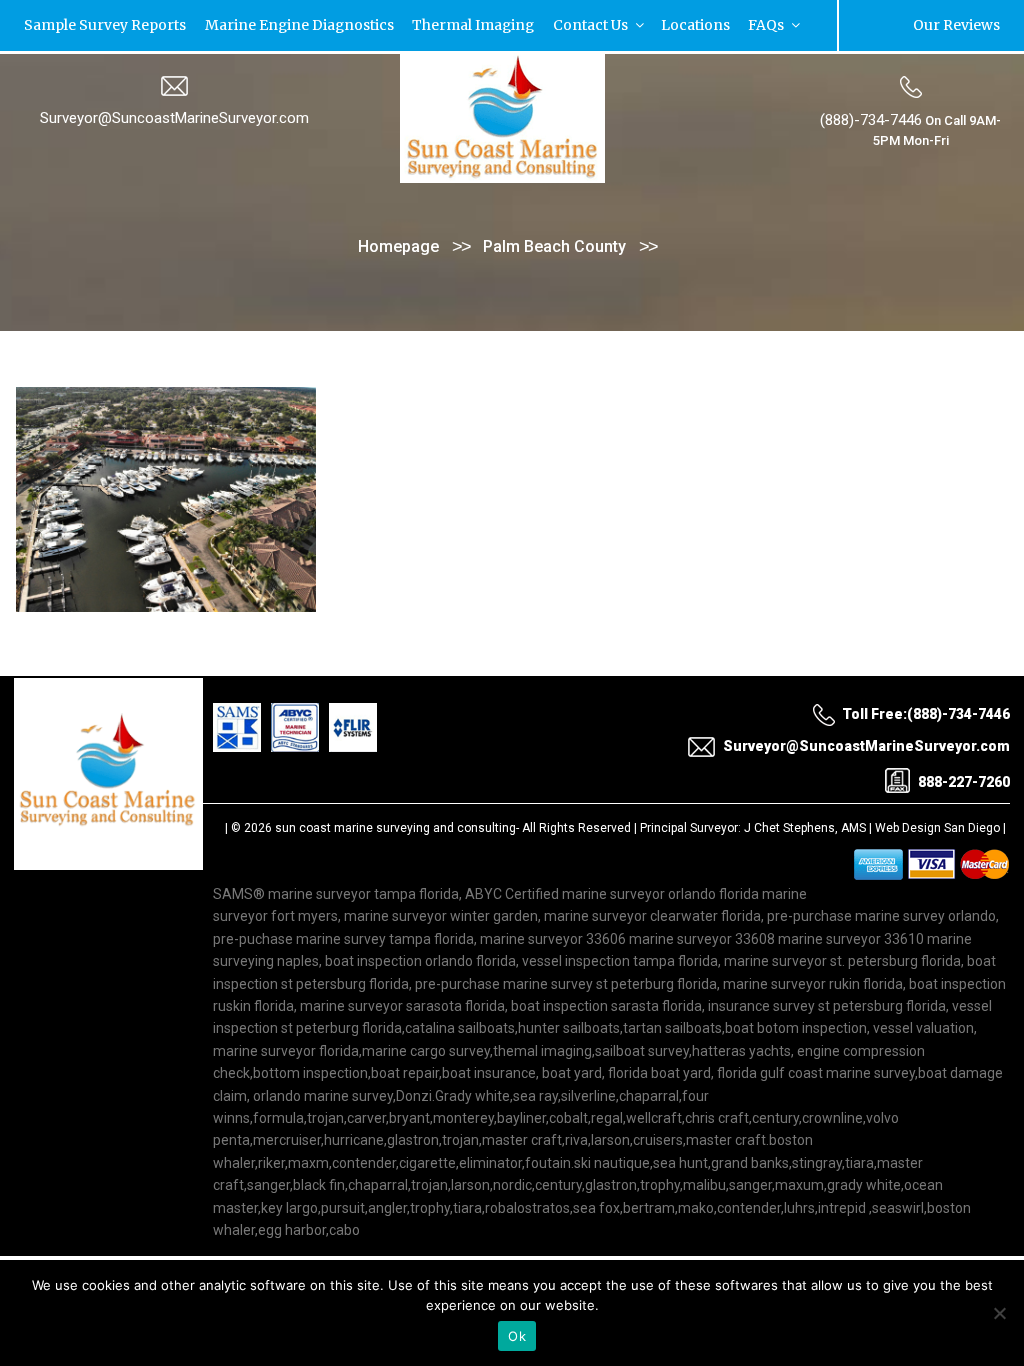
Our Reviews (962, 24)
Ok (517, 1336)
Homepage (398, 245)
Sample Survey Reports (98, 24)
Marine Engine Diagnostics (278, 24)
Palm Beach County (554, 245)
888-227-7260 (964, 780)
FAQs (705, 24)
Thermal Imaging (440, 24)
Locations (642, 24)
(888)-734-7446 (871, 119)
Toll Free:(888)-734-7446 (926, 713)
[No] (999, 1313)
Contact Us (548, 24)
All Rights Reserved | (581, 827)
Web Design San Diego (937, 827)
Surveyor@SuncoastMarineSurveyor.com (174, 117)
